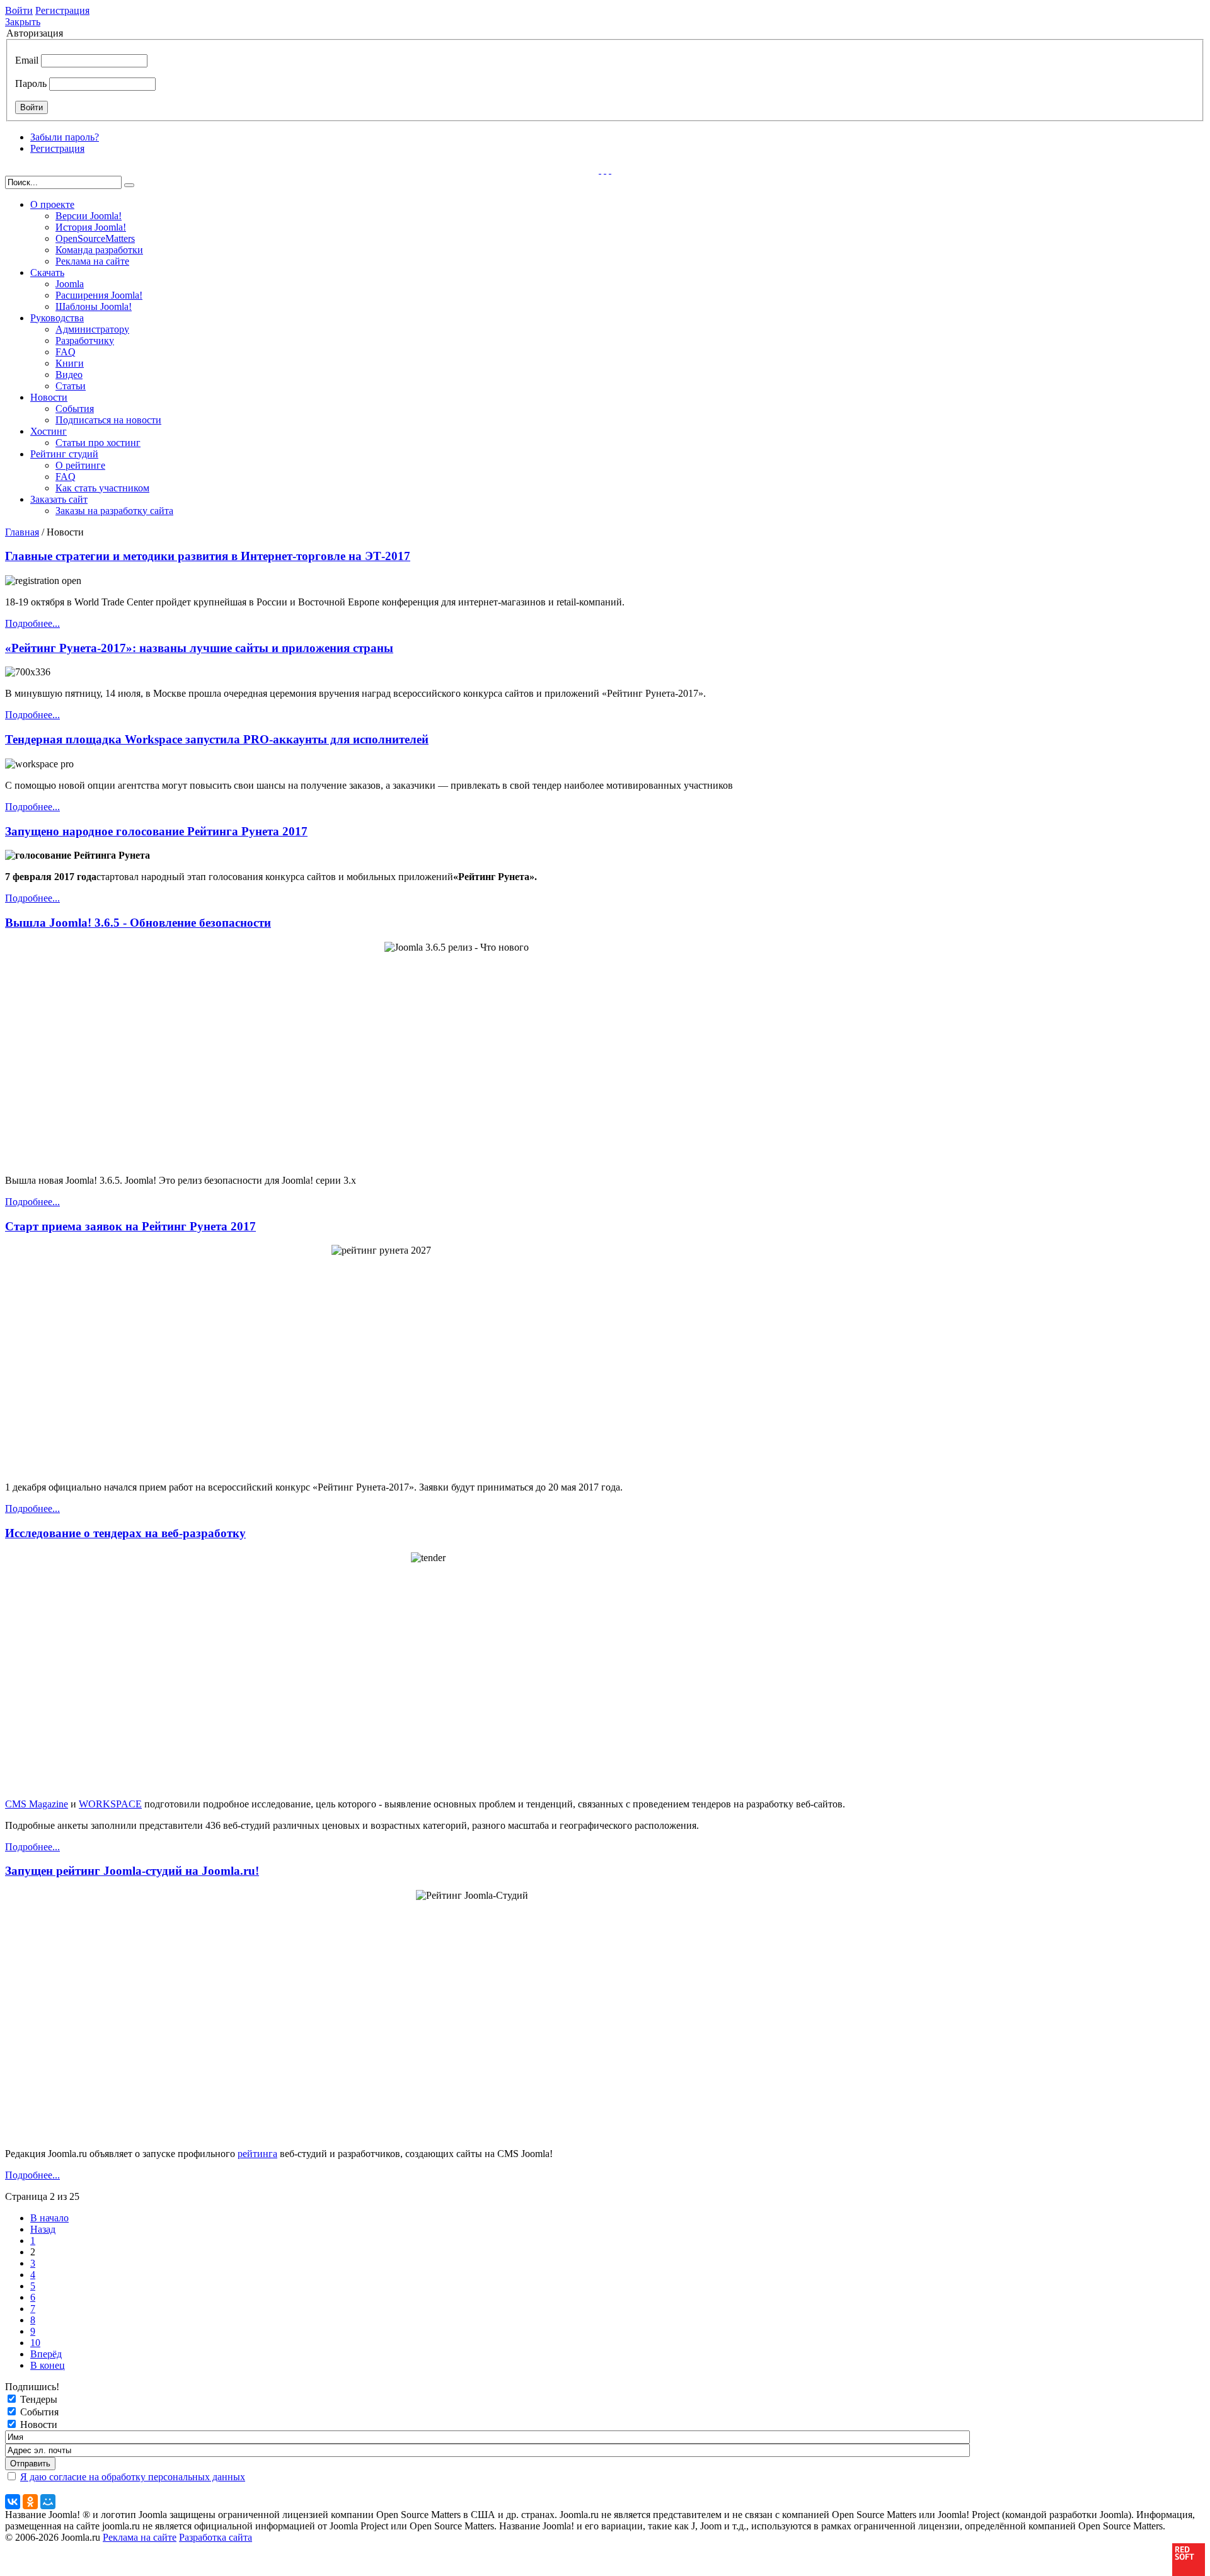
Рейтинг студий (64, 454)
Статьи (71, 386)
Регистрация (62, 10)
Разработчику (85, 341)
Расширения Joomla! (99, 295)
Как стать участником (102, 488)
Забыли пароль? (65, 137)
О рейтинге (80, 465)
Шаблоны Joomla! (94, 306)
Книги (70, 363)
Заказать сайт (59, 499)
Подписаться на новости (108, 420)
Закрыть (23, 22)
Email (27, 60)
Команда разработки (99, 250)
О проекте (52, 204)
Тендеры (39, 2399)
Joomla (70, 284)
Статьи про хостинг (98, 443)
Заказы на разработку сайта (114, 511)
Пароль (31, 83)
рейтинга (257, 2154)
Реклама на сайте (92, 261)
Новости (49, 397)
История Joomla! (91, 227)
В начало (49, 2218)
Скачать (47, 272)
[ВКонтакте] (13, 2502)
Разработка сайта (216, 2537)
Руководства (57, 318)
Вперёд (46, 2354)
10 (35, 2343)
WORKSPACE (110, 1804)
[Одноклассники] (30, 2502)
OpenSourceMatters (95, 238)
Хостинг (49, 431)
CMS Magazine (37, 1804)
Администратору (92, 329)
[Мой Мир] (48, 2502)
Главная (22, 532)
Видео (69, 375)
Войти (19, 10)
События (75, 409)
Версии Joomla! (89, 216)
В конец (48, 2365)
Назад (43, 2229)
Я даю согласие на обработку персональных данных (133, 2477)
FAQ (66, 352)
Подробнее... (32, 623)
